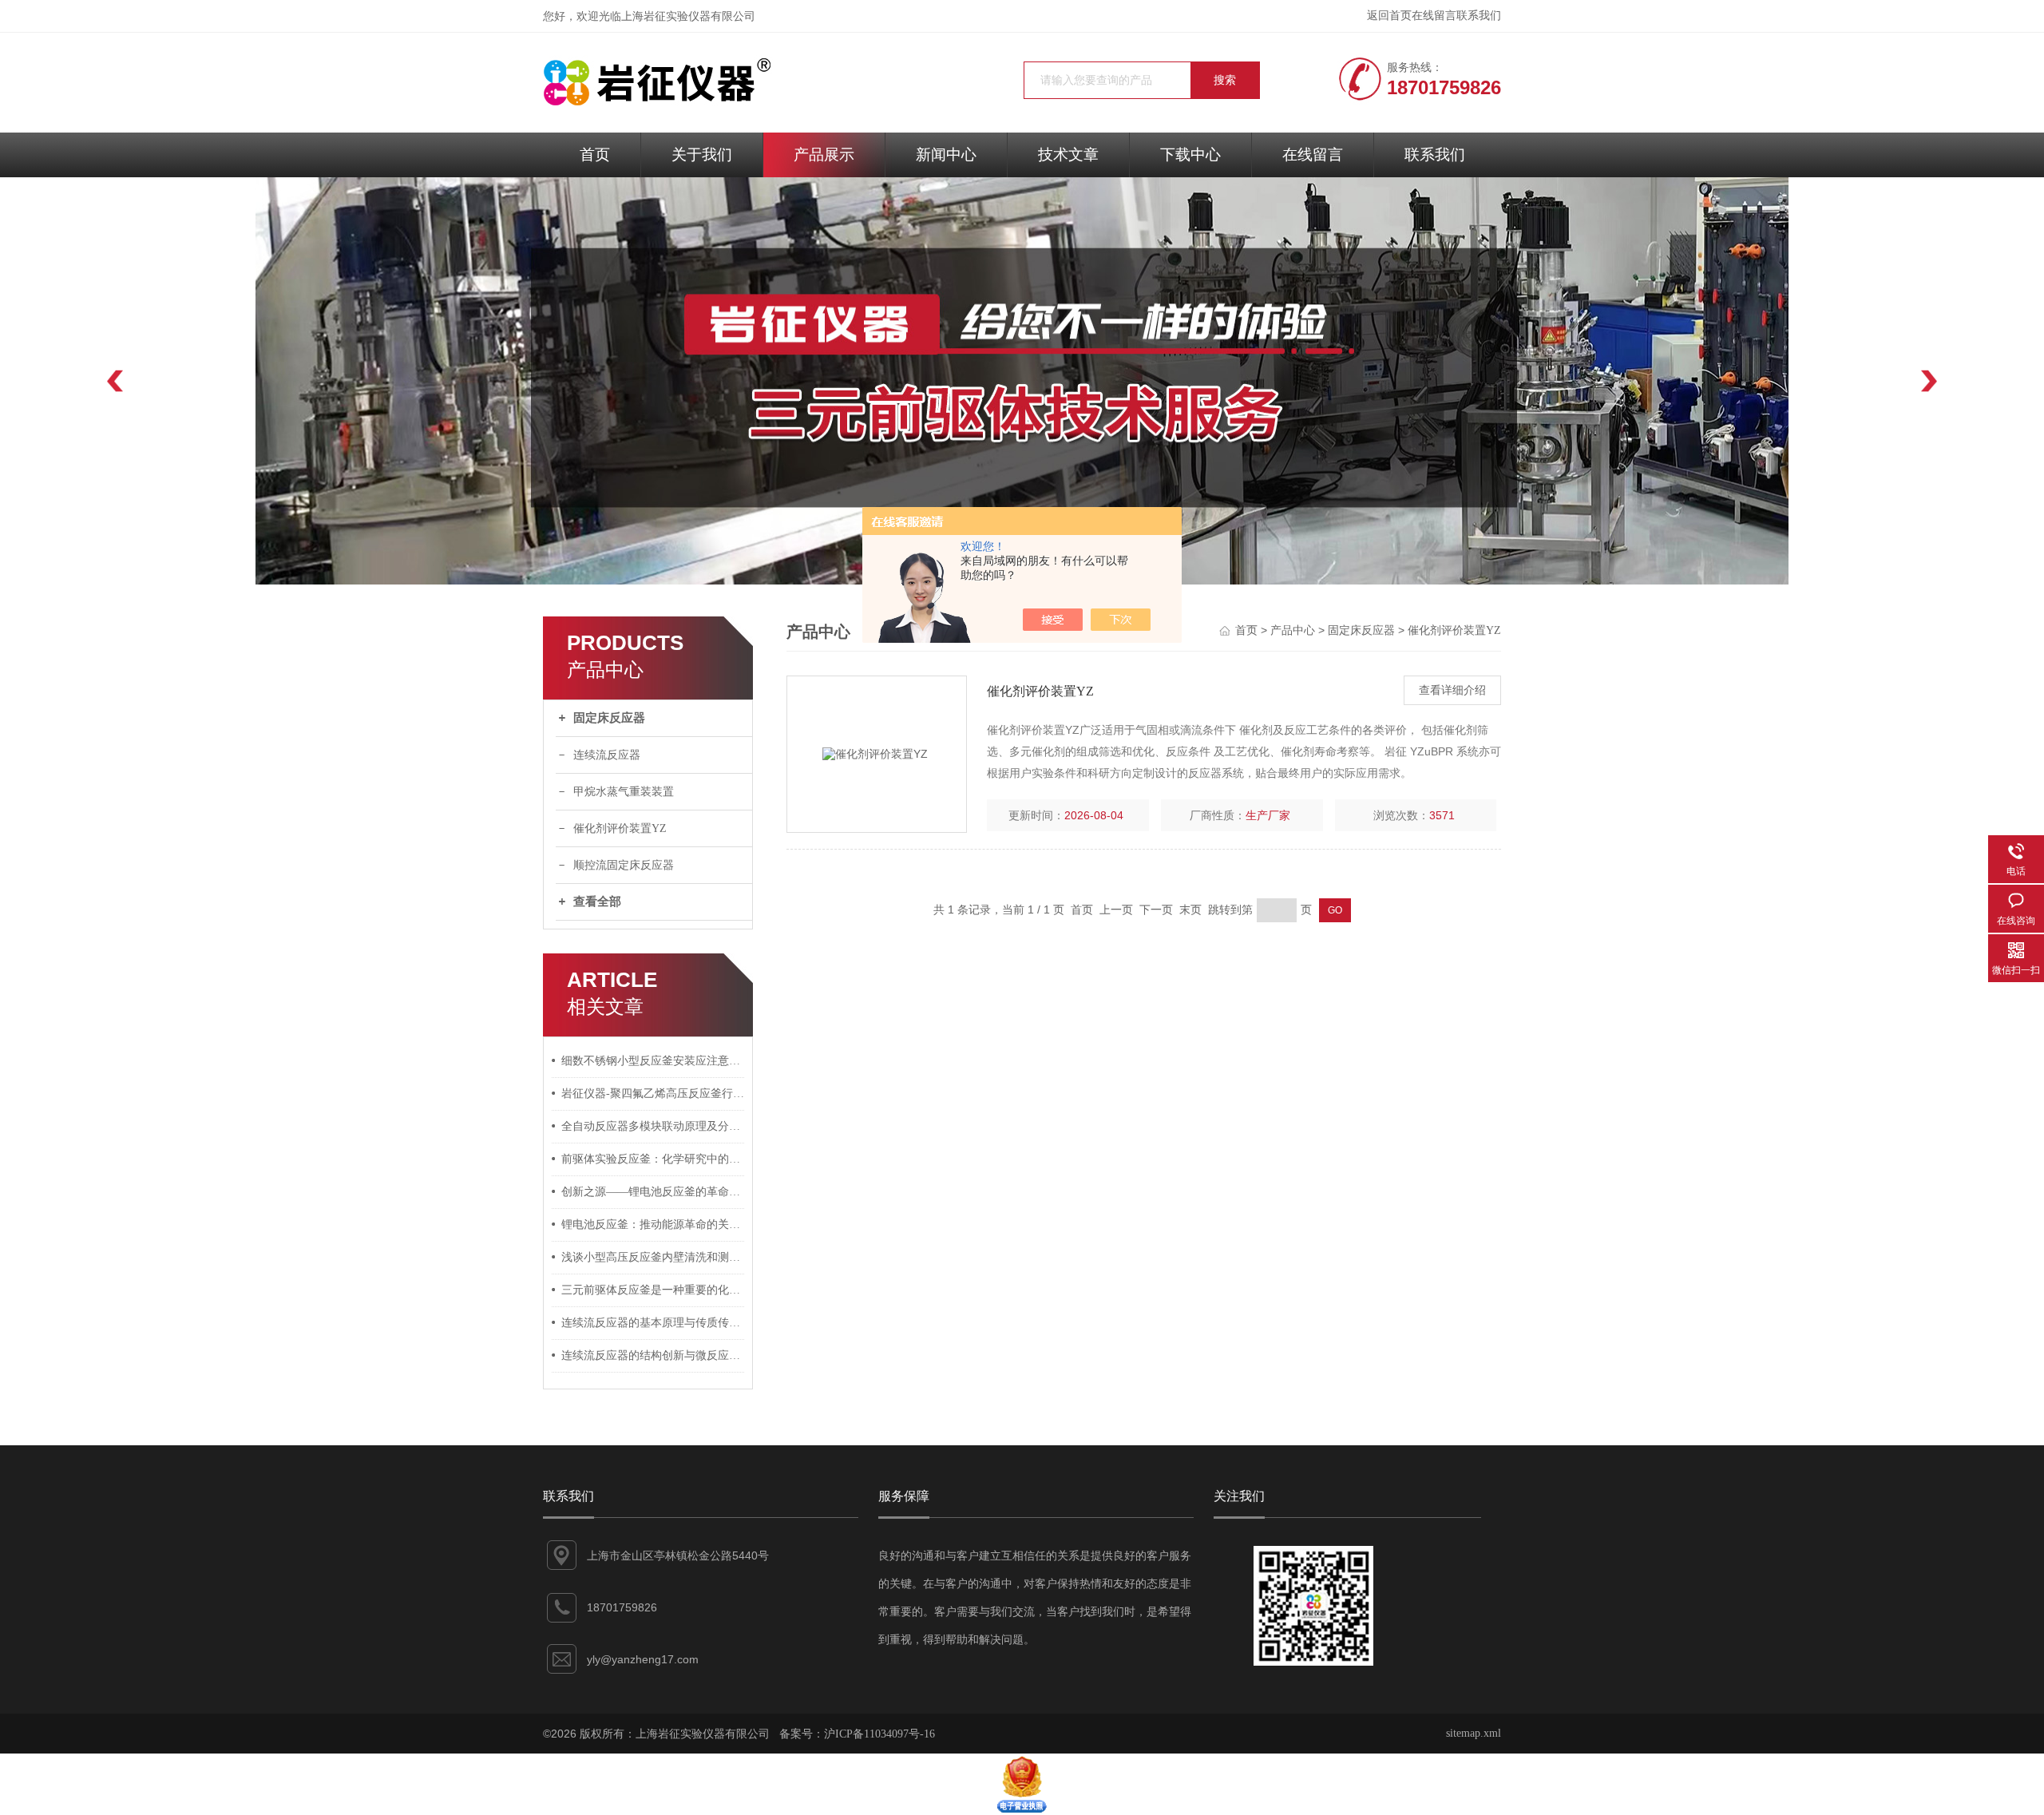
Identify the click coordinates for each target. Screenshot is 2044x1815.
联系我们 (1479, 16)
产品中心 (1293, 630)
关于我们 (702, 155)
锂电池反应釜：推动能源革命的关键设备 (653, 1225)
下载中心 (1190, 155)
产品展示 (824, 155)
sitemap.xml (1474, 1733)
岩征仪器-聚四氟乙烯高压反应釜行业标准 (653, 1094)
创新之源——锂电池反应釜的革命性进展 (653, 1192)
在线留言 (1434, 16)
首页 (595, 155)
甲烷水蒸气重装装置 (624, 792)
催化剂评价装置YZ (620, 828)
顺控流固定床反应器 (624, 865)
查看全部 (597, 902)
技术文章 (1068, 155)
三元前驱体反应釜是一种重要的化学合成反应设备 (653, 1290)
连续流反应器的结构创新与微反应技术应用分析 (653, 1355)
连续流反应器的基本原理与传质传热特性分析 (653, 1323)
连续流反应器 (607, 755)
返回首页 (1389, 16)
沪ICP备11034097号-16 (879, 1734)
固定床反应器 (609, 718)
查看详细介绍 (1452, 690)
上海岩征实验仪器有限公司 (688, 16)
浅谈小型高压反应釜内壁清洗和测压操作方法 (653, 1257)
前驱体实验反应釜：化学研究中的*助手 (653, 1159)
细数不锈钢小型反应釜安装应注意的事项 (653, 1061)
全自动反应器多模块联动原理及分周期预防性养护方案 (653, 1126)
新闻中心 (946, 155)
